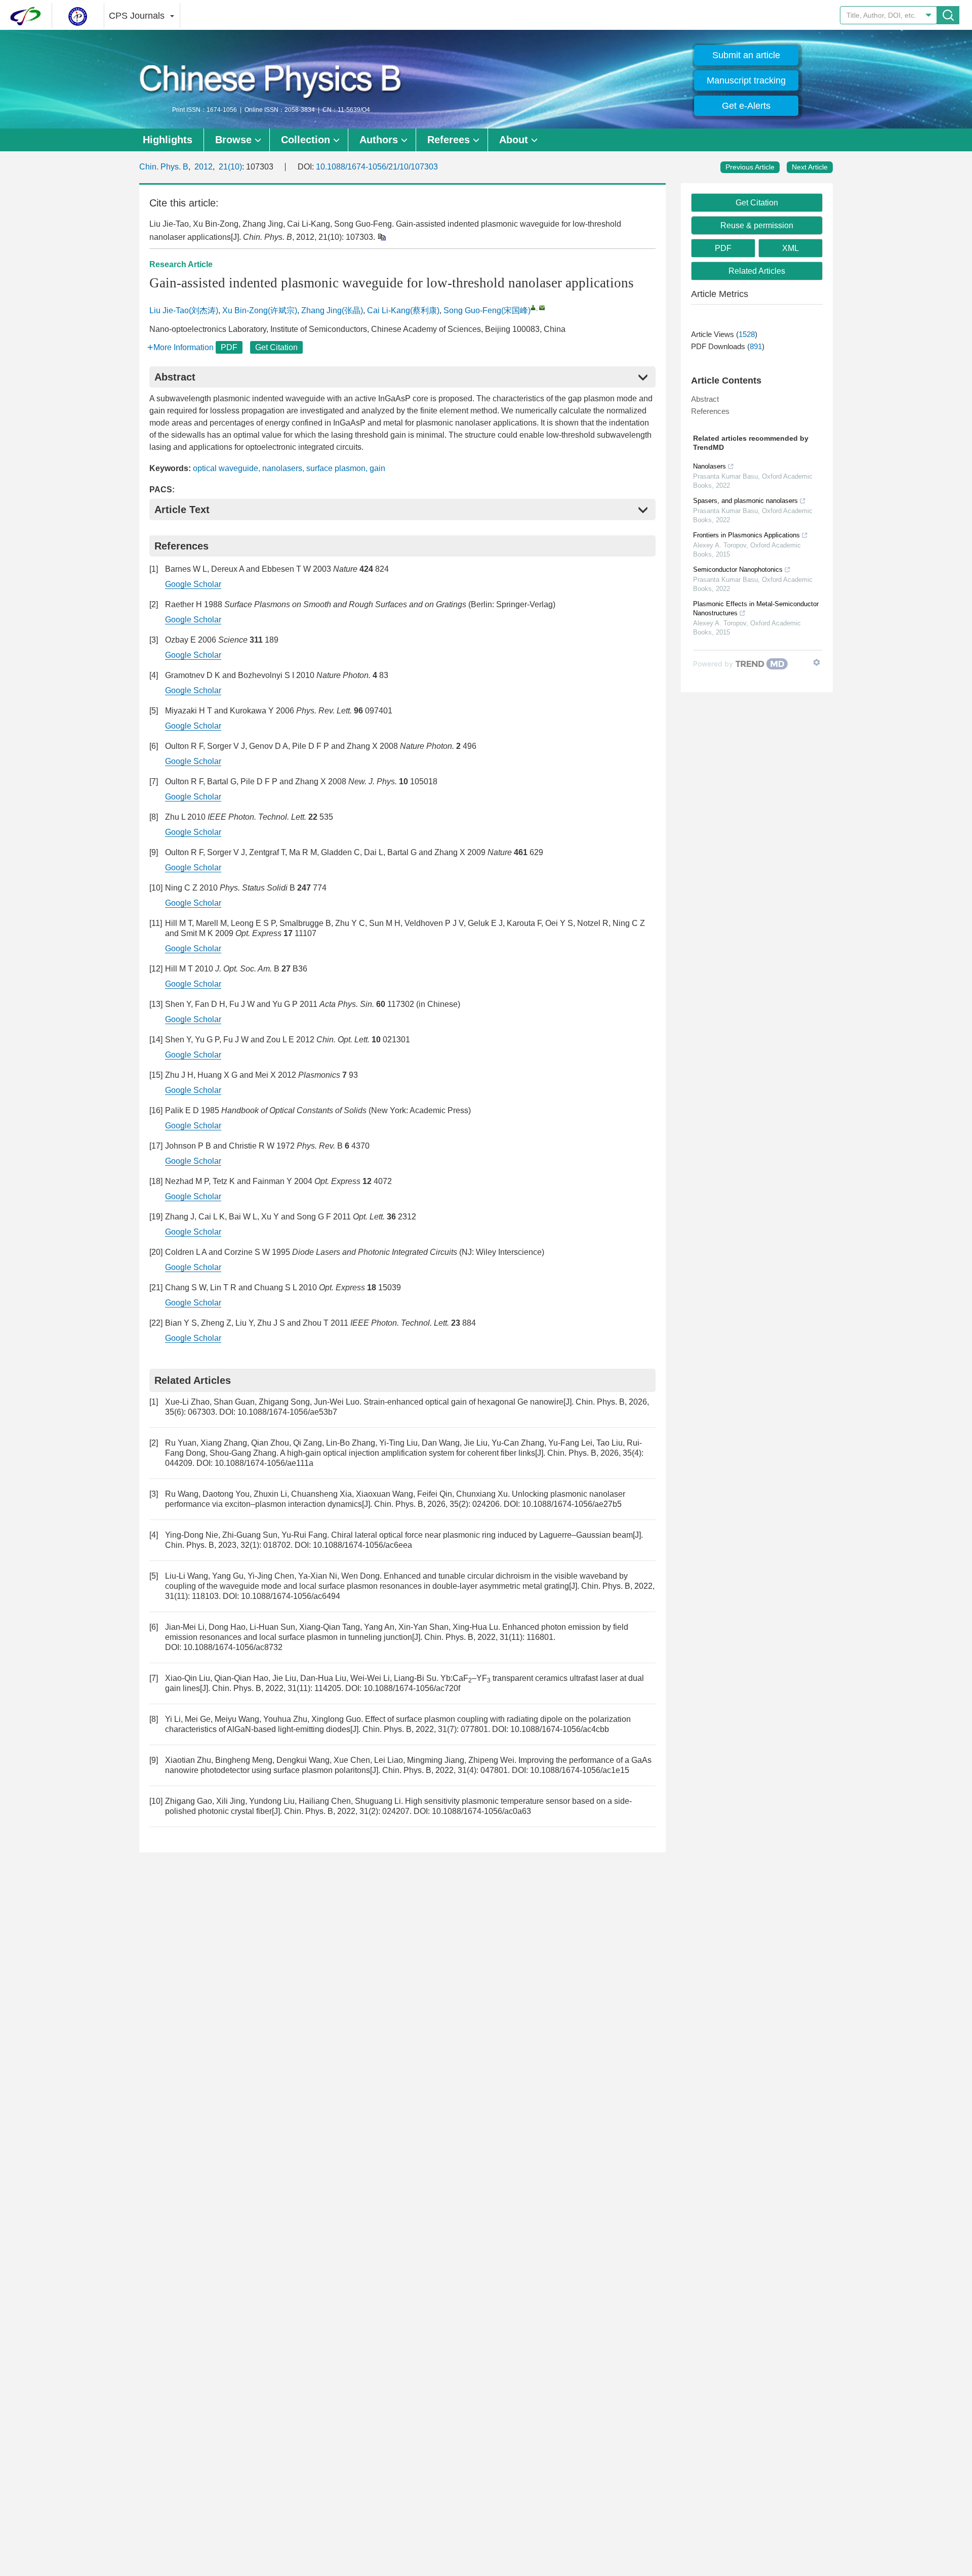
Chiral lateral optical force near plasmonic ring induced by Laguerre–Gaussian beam (482, 1535)
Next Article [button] (810, 167)
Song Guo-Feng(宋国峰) (487, 310)
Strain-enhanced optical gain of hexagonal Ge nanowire (463, 1402)
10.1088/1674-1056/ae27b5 (572, 1504)
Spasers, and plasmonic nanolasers (745, 501)
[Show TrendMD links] (817, 662)
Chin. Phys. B (164, 167)
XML (791, 248)
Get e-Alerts (746, 106)
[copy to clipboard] (381, 237)
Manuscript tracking (746, 80)
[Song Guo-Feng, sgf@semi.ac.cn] (533, 307)
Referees (449, 140)
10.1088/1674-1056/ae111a (264, 1463)
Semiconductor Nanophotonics (738, 569)
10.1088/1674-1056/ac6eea (362, 1545)
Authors (379, 140)
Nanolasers (710, 466)
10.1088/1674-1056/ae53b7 (287, 1412)
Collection (306, 140)
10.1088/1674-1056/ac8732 (233, 1647)
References (710, 411)
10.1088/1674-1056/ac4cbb (560, 1729)
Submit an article (746, 55)
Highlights (168, 140)
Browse (233, 140)
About (514, 140)
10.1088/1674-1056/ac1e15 (580, 1770)
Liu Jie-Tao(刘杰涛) (184, 310)
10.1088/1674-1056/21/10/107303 (377, 167)
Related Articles (757, 271)
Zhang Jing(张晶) (332, 310)
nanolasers (282, 468)
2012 (204, 167)
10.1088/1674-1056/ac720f (412, 1688)
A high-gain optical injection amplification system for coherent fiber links (408, 1453)
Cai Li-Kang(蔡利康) (403, 310)
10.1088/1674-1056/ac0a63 (481, 1811)
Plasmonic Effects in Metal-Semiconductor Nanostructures (756, 608)
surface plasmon (336, 468)
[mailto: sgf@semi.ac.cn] (542, 307)
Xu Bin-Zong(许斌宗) (260, 310)
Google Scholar (193, 584)
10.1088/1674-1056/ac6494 (291, 1596)
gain (377, 468)
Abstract (705, 399)
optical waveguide (226, 468)
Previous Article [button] (750, 167)
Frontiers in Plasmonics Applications (746, 535)
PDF (229, 347)
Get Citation (276, 347)
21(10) (230, 167)
